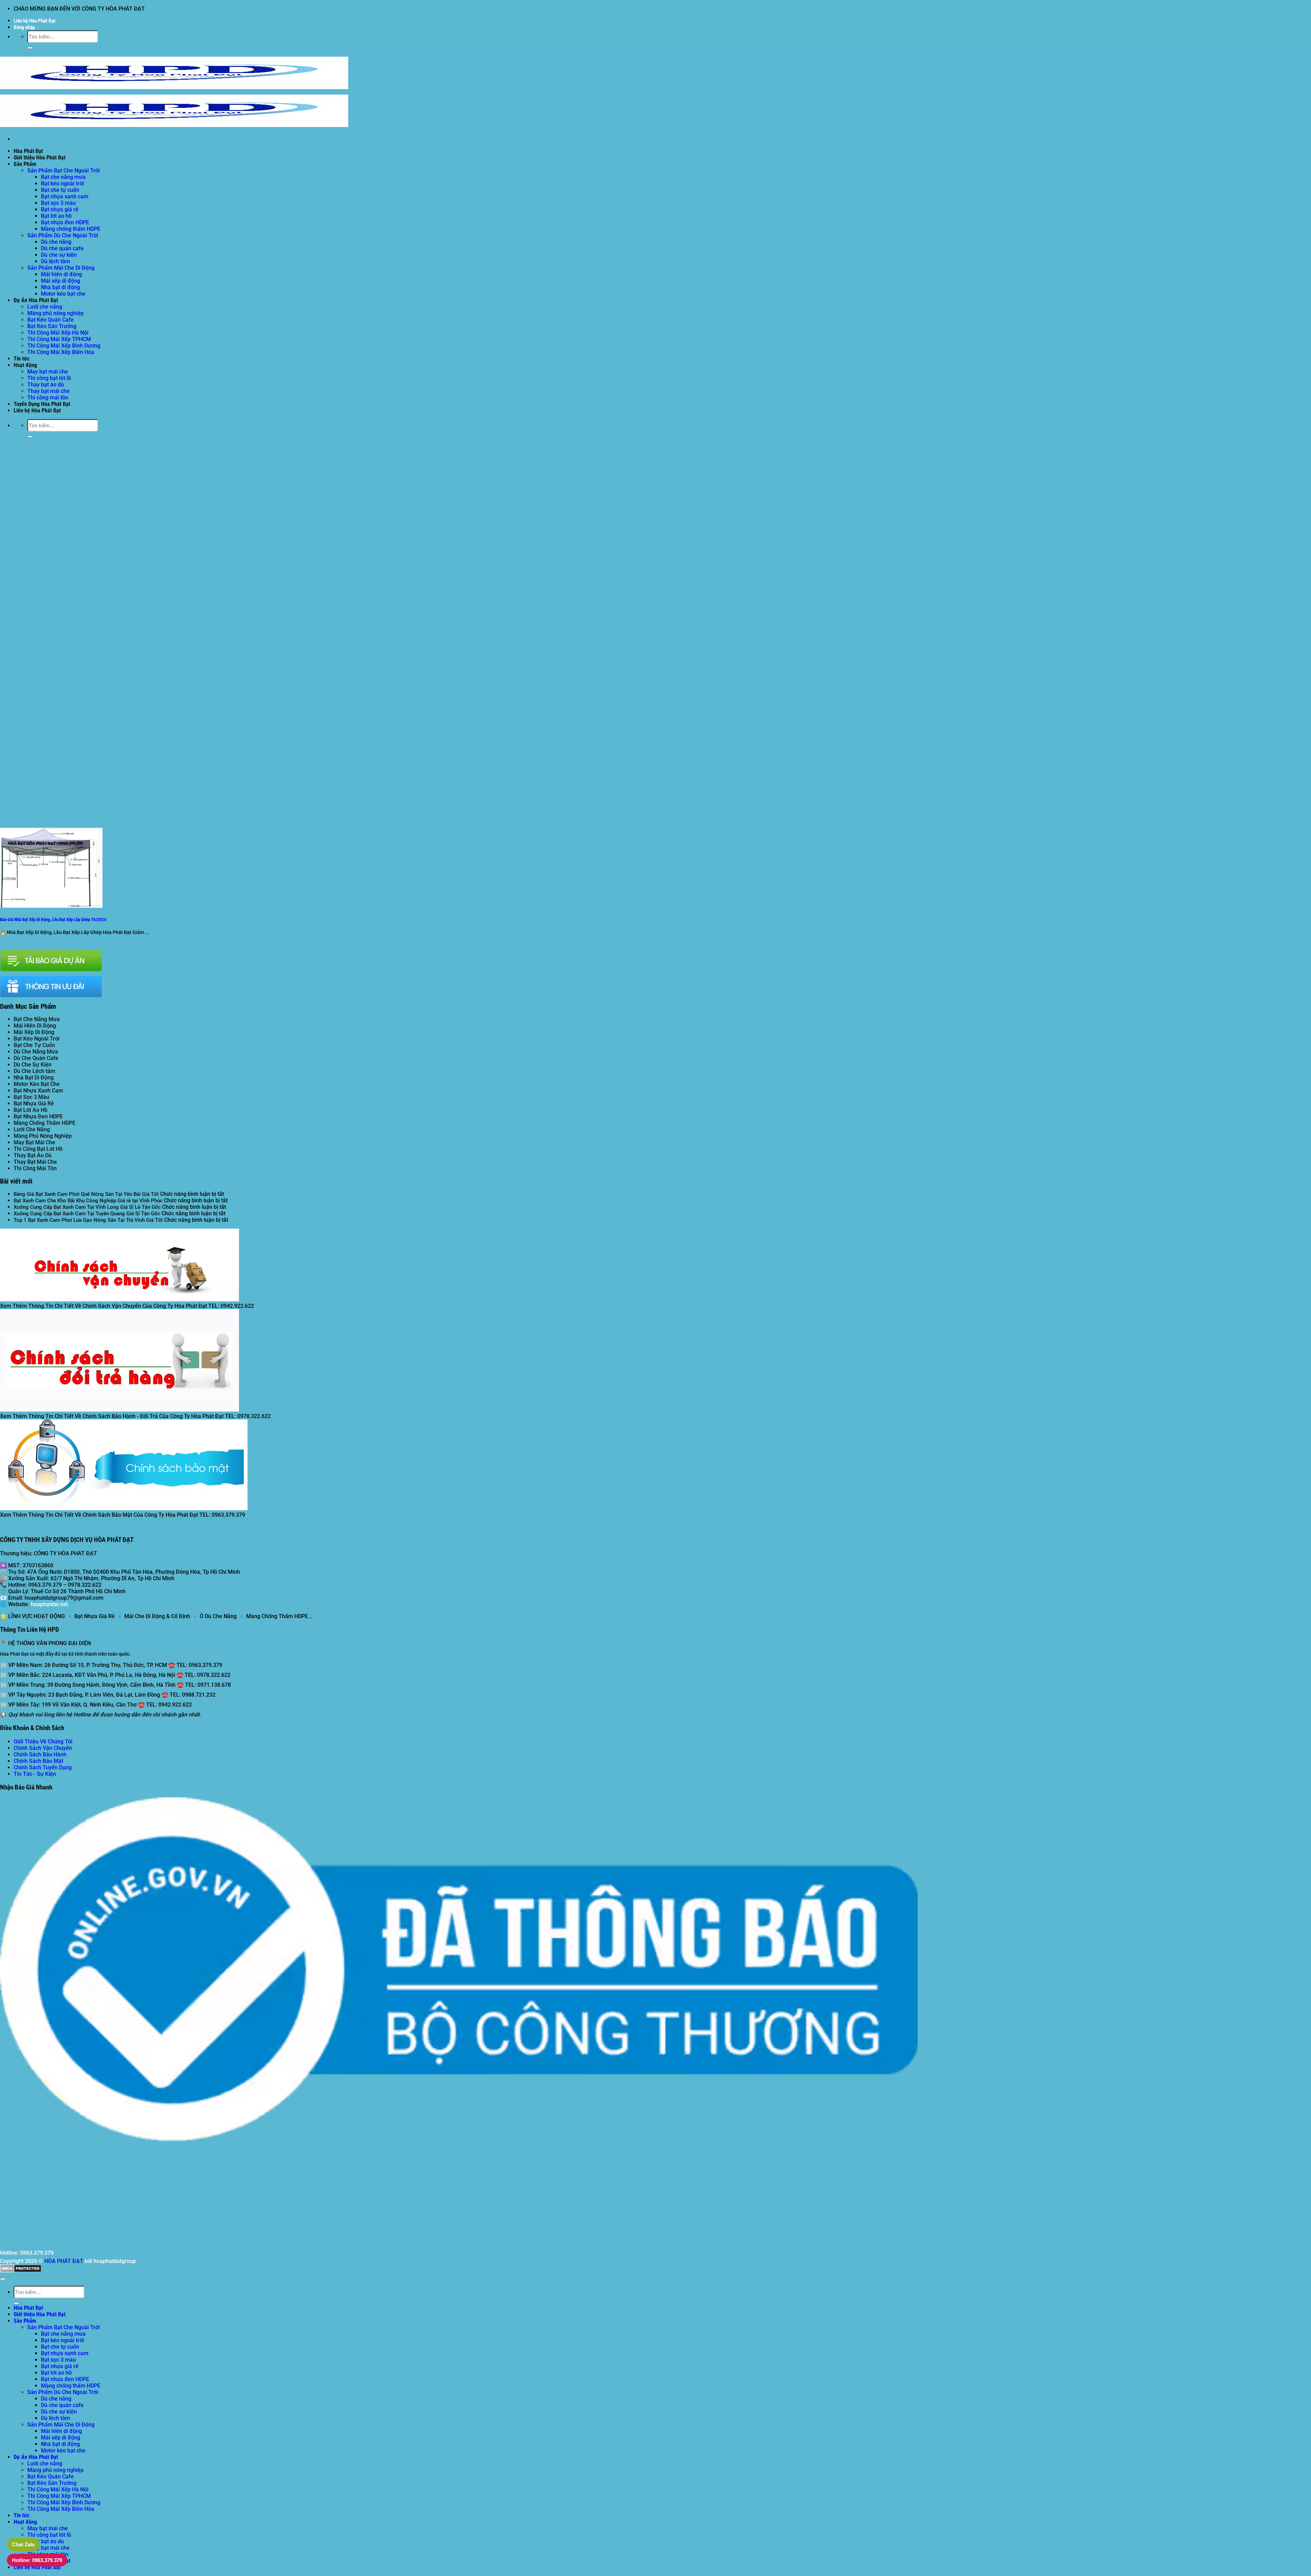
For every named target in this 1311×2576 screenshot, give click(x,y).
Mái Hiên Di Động (35, 1026)
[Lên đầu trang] (3, 2279)
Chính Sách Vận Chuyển (43, 1748)
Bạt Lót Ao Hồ (31, 1110)
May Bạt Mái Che (34, 1142)
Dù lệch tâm (55, 261)
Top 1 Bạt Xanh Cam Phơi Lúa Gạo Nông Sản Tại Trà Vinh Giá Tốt (88, 1220)
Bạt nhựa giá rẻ (60, 209)
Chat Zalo (23, 2544)
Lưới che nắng (45, 307)
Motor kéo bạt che (63, 294)
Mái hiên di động (61, 274)
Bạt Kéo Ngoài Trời (37, 1039)
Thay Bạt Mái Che (35, 1162)
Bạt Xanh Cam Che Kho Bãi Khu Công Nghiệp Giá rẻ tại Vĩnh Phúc (88, 1201)
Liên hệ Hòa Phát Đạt (35, 21)
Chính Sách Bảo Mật (38, 1761)
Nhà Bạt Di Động (34, 1078)
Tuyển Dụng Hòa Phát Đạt (42, 404)
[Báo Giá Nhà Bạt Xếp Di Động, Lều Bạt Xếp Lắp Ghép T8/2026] (51, 906)
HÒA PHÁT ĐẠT (64, 2261)
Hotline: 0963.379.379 (37, 2560)
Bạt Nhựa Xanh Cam (38, 1091)
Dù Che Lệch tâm (34, 1071)
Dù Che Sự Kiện (33, 1065)
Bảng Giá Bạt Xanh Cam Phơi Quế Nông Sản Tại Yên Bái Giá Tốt (86, 1194)
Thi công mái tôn (48, 398)
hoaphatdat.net (49, 1604)
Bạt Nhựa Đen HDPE (38, 1116)
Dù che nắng (56, 242)
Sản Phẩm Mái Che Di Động (61, 268)
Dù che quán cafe (62, 248)
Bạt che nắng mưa (63, 177)
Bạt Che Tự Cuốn (34, 1045)
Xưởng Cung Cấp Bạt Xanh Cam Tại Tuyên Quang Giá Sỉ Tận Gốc (87, 1214)
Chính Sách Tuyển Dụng (43, 1767)
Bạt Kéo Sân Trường (52, 326)
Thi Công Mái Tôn (35, 1168)
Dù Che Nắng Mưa (36, 1052)
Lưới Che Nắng (32, 1129)
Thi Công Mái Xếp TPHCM (59, 339)
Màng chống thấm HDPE (71, 229)
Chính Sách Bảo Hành (40, 1754)
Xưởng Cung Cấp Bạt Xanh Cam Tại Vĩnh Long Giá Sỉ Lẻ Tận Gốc (87, 1207)
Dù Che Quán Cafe (36, 1058)
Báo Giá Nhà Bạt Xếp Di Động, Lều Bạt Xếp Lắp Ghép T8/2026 (53, 919)
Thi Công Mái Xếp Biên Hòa (61, 352)
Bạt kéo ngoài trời (62, 183)
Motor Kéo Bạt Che (37, 1084)
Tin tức (22, 359)
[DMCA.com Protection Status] (21, 2271)
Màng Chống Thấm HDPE (45, 1123)
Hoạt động (25, 365)
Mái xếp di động (61, 281)
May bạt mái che (48, 372)
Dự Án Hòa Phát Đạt (36, 300)
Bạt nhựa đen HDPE (65, 222)
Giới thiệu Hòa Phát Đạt (40, 158)
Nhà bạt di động (60, 287)
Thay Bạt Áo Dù (33, 1155)
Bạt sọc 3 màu (58, 203)
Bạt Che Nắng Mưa (37, 1019)
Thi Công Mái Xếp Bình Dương (64, 346)
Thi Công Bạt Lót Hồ (38, 1149)
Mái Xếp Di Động (34, 1032)
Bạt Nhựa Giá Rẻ (34, 1103)
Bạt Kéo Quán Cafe (51, 320)
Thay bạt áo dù (46, 385)
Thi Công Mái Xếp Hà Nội (58, 333)
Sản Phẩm (25, 164)
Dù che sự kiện (59, 255)
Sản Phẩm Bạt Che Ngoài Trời (64, 171)
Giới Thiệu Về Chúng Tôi (43, 1742)
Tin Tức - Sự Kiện (35, 1774)
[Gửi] (30, 48)
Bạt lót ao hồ (56, 216)
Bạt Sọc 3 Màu (31, 1097)
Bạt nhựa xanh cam (65, 196)
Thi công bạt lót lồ (49, 378)
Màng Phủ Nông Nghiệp (43, 1136)
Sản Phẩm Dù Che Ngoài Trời (63, 235)
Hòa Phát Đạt (28, 151)
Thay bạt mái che (48, 391)
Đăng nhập (24, 27)
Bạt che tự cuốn (60, 190)
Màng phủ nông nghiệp (55, 313)
